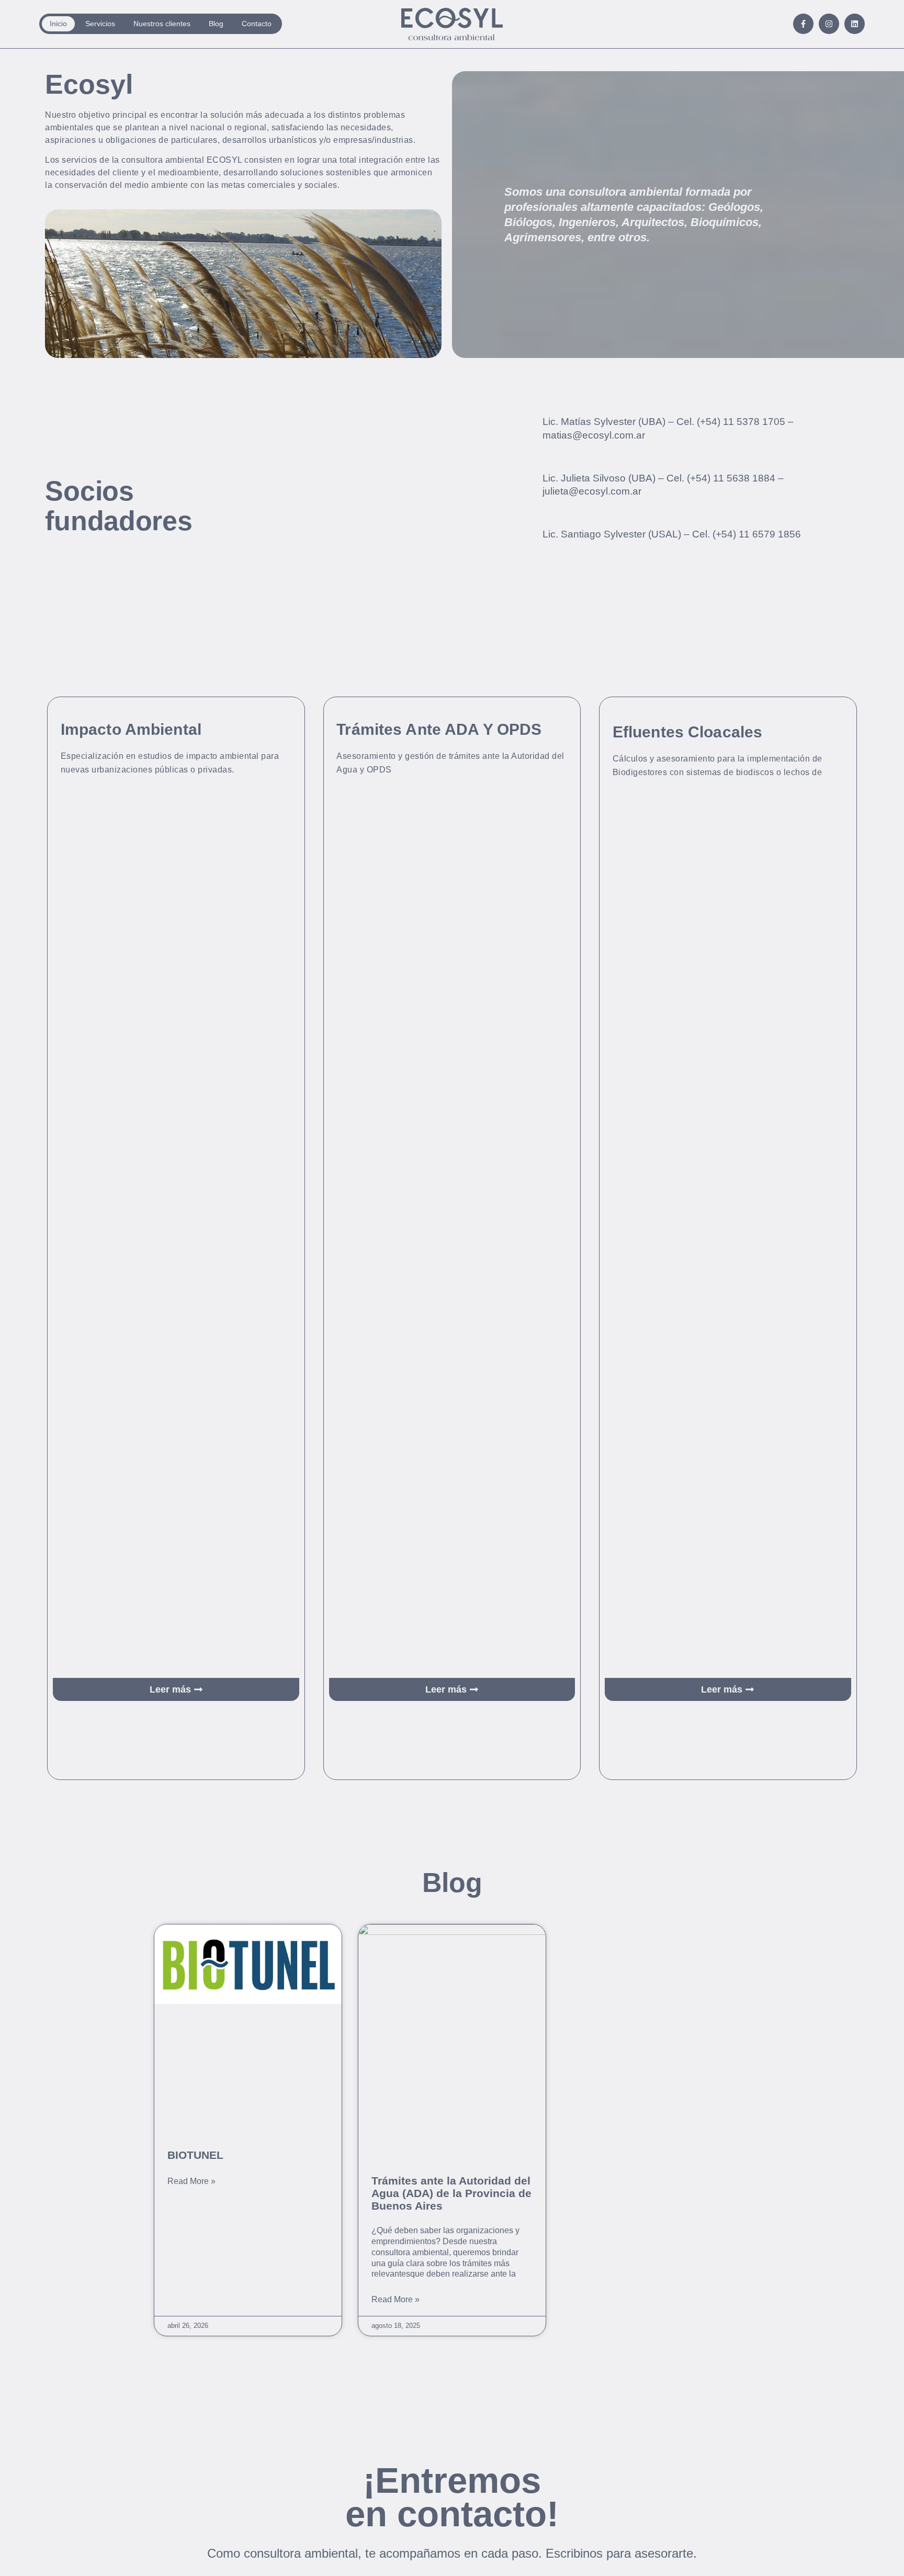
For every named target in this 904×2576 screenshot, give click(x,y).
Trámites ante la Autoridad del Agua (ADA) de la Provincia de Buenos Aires (451, 2193)
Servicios (100, 24)
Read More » (191, 2181)
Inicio (58, 24)
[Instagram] (829, 24)
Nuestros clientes (162, 24)
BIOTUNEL (195, 2155)
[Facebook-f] (803, 24)
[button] (176, 1689)
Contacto (257, 24)
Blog (216, 24)
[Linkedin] (855, 24)
